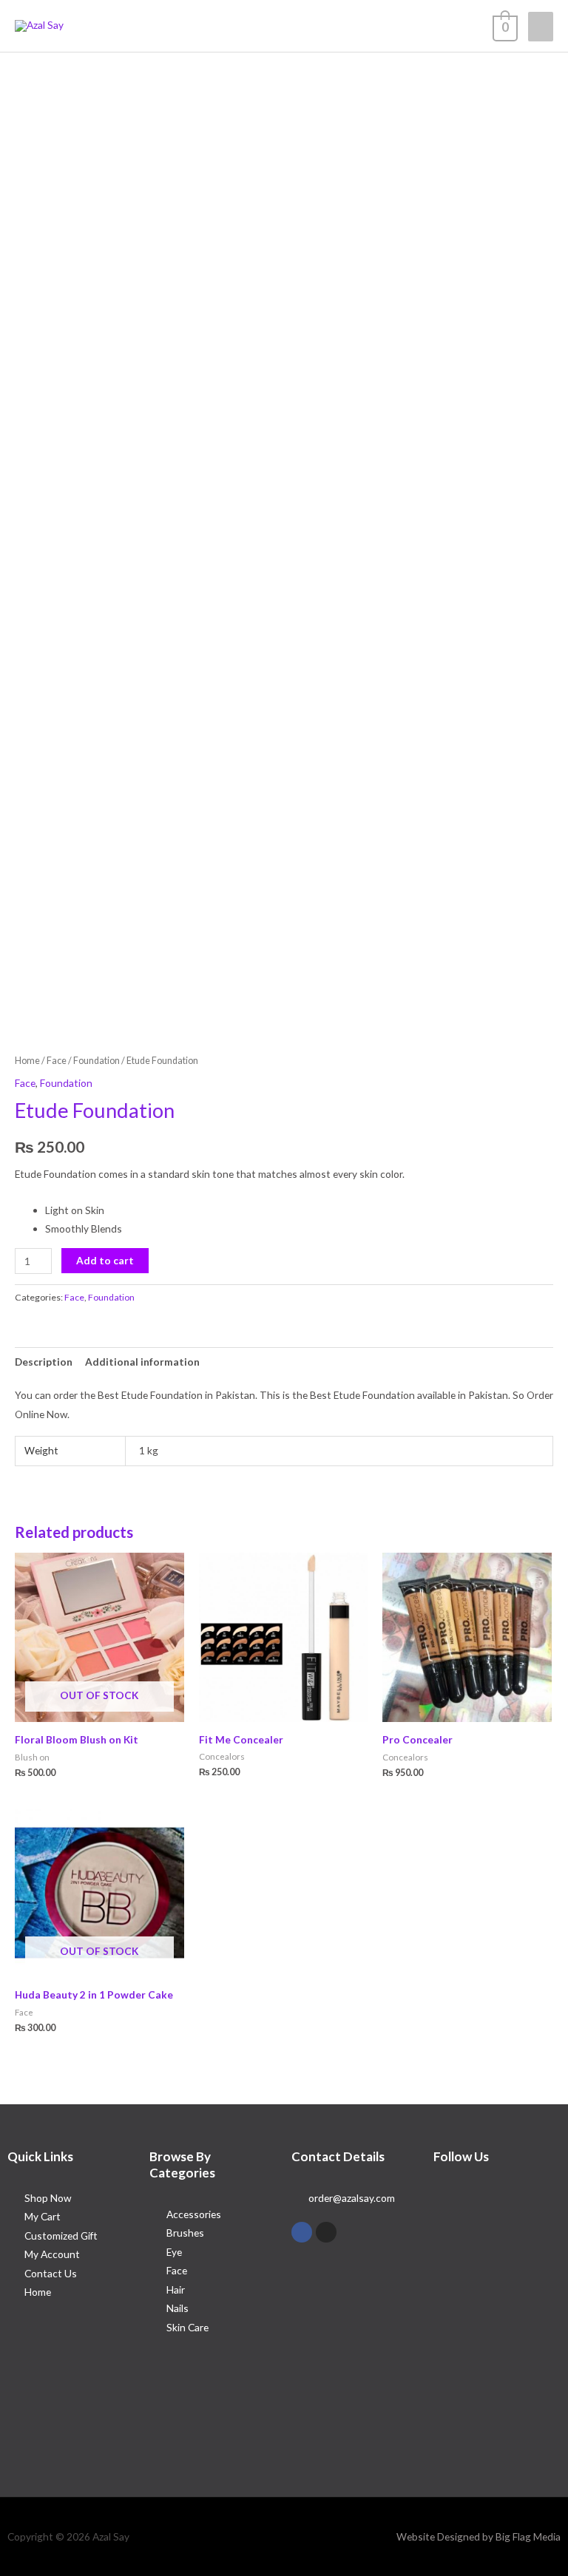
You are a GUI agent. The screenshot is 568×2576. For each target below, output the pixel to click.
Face (57, 1061)
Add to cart (105, 1260)
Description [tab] (44, 1362)
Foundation (97, 1061)
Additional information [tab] (142, 1362)
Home (27, 1061)
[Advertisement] (284, 163)
